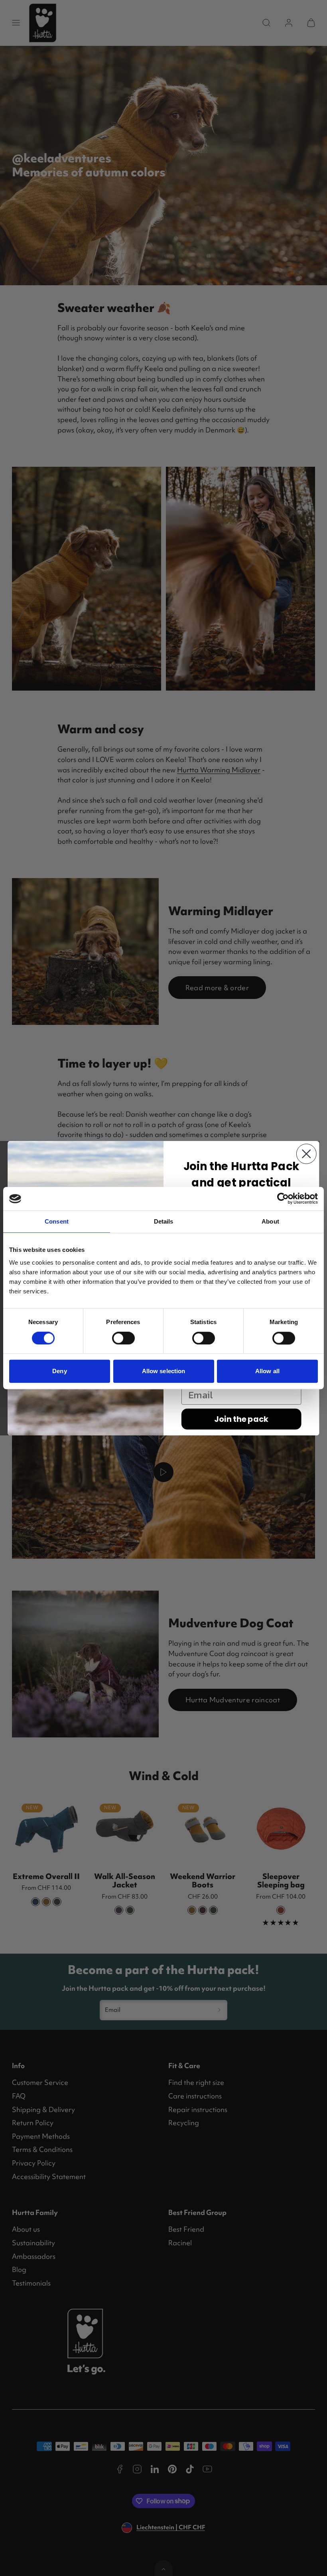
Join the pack (241, 1419)
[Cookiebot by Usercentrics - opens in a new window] (283, 1199)
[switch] (123, 1338)
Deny (59, 1371)
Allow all (267, 1371)
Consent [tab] (57, 1222)
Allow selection (164, 1371)
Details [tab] (164, 1222)
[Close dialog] (306, 1154)
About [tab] (270, 1222)
